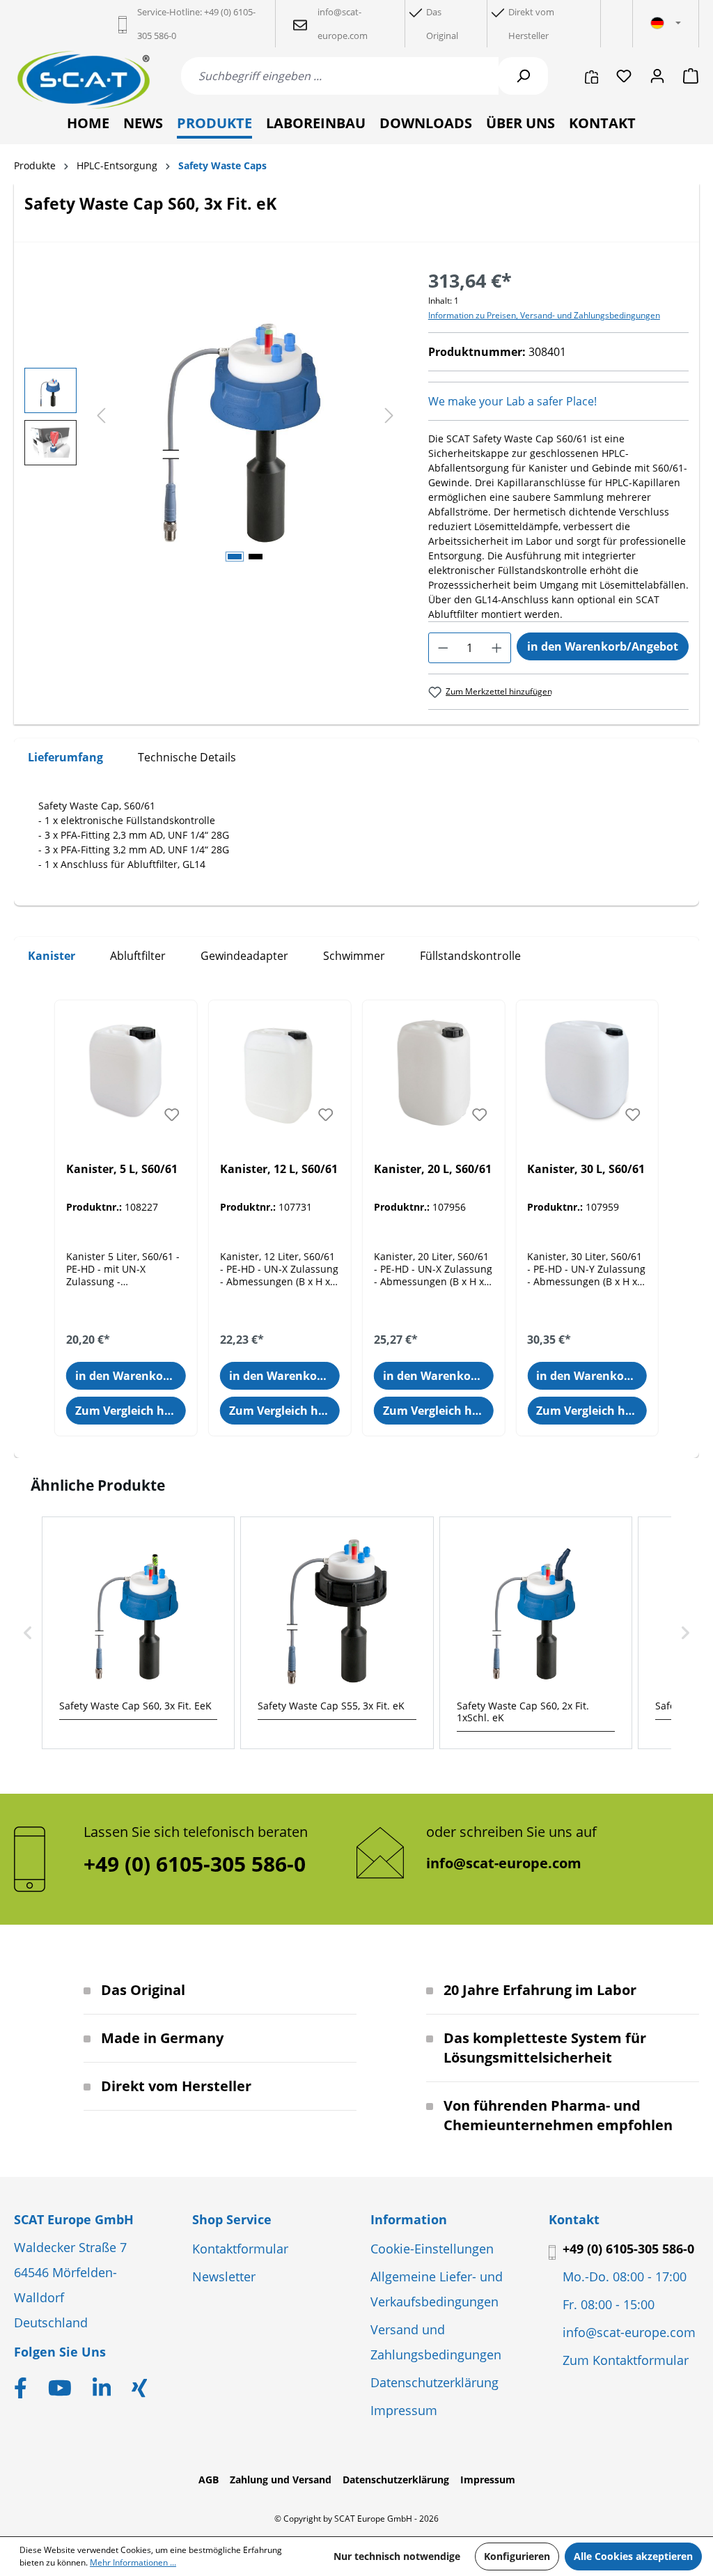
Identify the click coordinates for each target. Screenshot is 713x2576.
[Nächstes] (389, 416)
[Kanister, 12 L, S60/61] (280, 1070)
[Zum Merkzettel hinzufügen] (172, 1115)
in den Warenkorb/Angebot (603, 646)
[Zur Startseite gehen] (84, 80)
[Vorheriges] (101, 416)
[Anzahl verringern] (443, 648)
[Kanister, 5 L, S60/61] (126, 1070)
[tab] (65, 758)
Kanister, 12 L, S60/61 (279, 1169)
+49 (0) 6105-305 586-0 (628, 2249)
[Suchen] (523, 76)
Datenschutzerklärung (434, 2382)
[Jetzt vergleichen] (591, 76)
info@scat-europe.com (504, 1863)
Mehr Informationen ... (133, 2562)
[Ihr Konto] (657, 76)
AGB (209, 2480)
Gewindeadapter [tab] (244, 956)
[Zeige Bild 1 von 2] (235, 557)
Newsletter (224, 2276)
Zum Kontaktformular (626, 2360)
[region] (212, 417)
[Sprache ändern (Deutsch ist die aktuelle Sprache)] (666, 24)
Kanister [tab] (52, 956)
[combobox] (340, 76)
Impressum (404, 2410)
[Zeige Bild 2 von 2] (256, 557)
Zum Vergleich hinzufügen (131, 1411)
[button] (28, 1633)
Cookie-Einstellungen (432, 2249)
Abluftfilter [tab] (138, 956)
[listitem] (138, 1633)
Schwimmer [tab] (354, 956)
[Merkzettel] (624, 76)
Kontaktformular (240, 2249)
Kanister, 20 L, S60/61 (433, 1169)
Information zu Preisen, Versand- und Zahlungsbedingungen (544, 315)
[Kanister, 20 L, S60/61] (434, 1070)
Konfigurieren (517, 2556)
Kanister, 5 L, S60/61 (122, 1169)
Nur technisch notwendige (397, 2556)
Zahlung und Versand (281, 2480)
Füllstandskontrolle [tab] (470, 956)
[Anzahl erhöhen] (497, 648)
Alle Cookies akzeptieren (633, 2556)
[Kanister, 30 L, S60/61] (587, 1070)
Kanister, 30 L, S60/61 (586, 1169)
